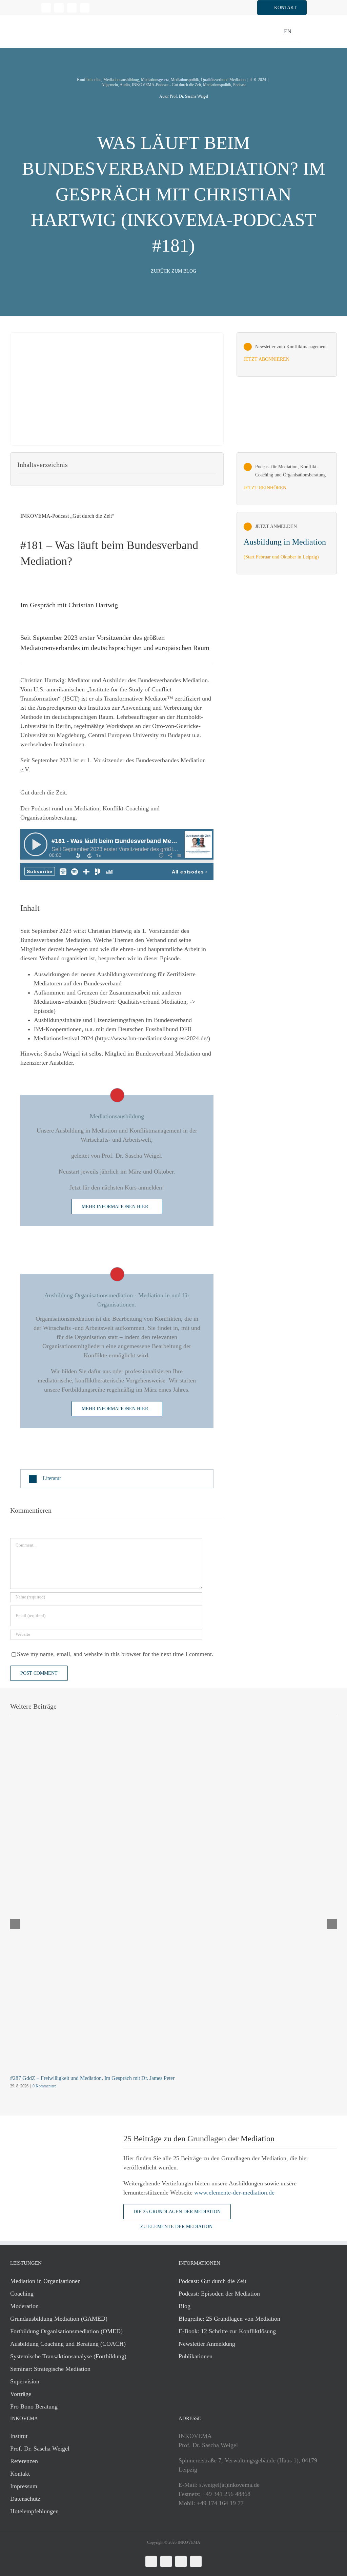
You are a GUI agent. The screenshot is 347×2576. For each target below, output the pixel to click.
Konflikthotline (89, 80)
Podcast (239, 85)
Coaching (22, 2294)
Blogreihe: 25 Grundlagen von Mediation (229, 2319)
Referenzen (24, 2461)
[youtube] (85, 8)
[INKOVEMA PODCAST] (287, 479)
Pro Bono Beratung (34, 2406)
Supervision (25, 2381)
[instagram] (72, 8)
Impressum (24, 2486)
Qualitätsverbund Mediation (223, 80)
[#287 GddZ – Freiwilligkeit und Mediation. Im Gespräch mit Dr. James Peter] (173, 1745)
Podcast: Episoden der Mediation (219, 2294)
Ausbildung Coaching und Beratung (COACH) (68, 2344)
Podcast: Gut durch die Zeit (212, 2281)
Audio (125, 85)
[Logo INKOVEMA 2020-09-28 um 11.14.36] (50, 18)
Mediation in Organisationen (45, 2281)
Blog (185, 2306)
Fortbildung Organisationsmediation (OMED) (66, 2331)
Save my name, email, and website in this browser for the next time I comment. (115, 1654)
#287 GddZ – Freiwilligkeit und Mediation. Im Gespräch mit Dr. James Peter (92, 2078)
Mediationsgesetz (155, 80)
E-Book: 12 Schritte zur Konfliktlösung (227, 2331)
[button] (282, 8)
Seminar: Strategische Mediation (50, 2369)
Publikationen (196, 2356)
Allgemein (110, 85)
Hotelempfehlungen (34, 2511)
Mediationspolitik (185, 80)
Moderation (24, 2306)
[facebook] (59, 8)
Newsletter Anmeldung (207, 2344)
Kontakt (20, 2474)
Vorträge (21, 2394)
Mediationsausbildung (121, 80)
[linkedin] (46, 8)
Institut (19, 2436)
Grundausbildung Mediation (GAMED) (59, 2319)
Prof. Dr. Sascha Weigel (40, 2449)
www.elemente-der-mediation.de (234, 2192)
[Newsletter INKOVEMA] (287, 355)
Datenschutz (25, 2499)
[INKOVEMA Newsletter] (287, 543)
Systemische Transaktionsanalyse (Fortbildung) (68, 2356)
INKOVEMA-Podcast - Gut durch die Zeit (166, 85)
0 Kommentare (44, 2086)
